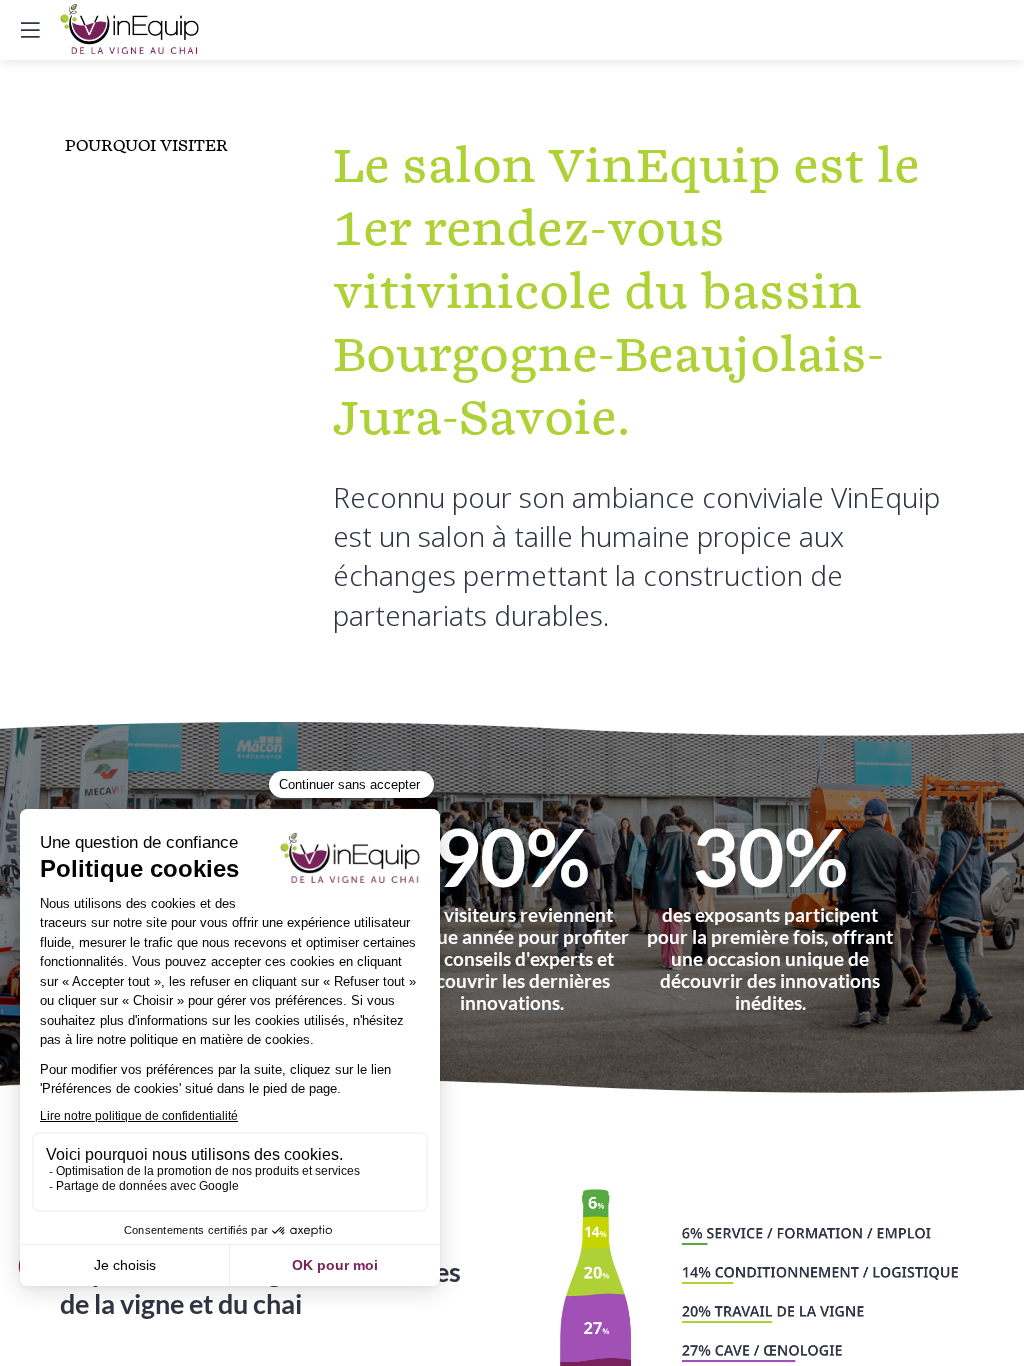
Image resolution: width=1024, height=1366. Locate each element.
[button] (30, 30)
